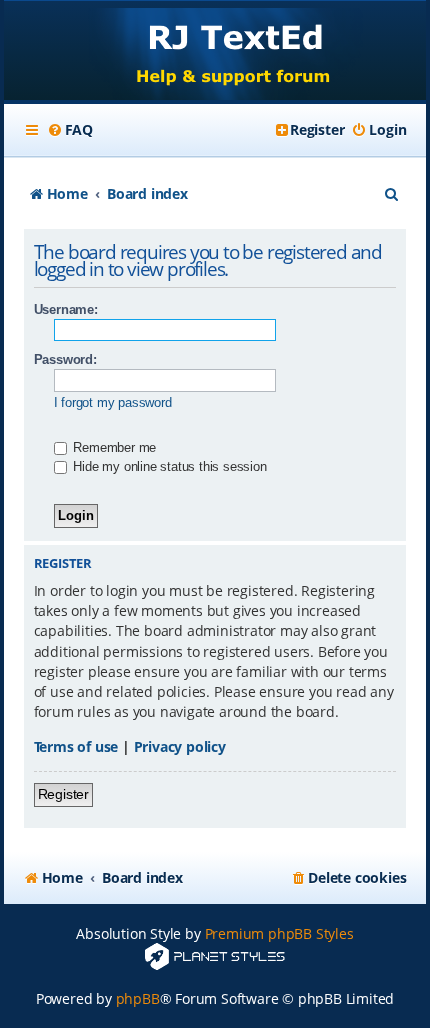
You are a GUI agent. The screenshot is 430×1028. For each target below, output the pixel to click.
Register (63, 794)
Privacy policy (180, 746)
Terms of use (76, 746)
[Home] (215, 52)
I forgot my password (113, 402)
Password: (65, 359)
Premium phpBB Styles (279, 933)
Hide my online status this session (168, 466)
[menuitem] (70, 130)
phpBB (138, 998)
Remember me (113, 447)
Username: (66, 309)
